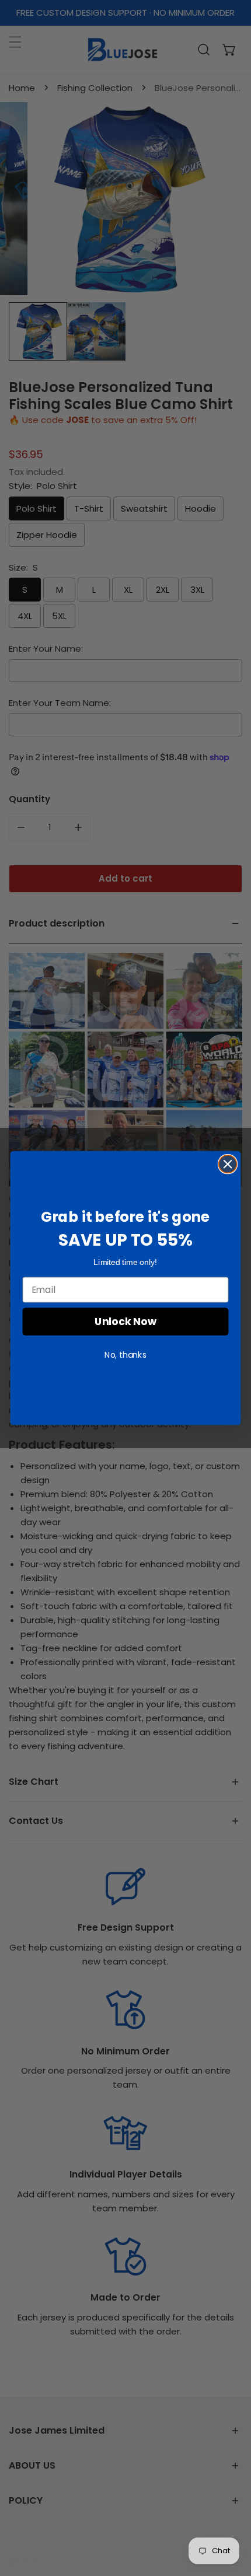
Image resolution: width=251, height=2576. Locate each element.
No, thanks (125, 1355)
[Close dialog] (228, 1164)
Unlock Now (125, 1321)
